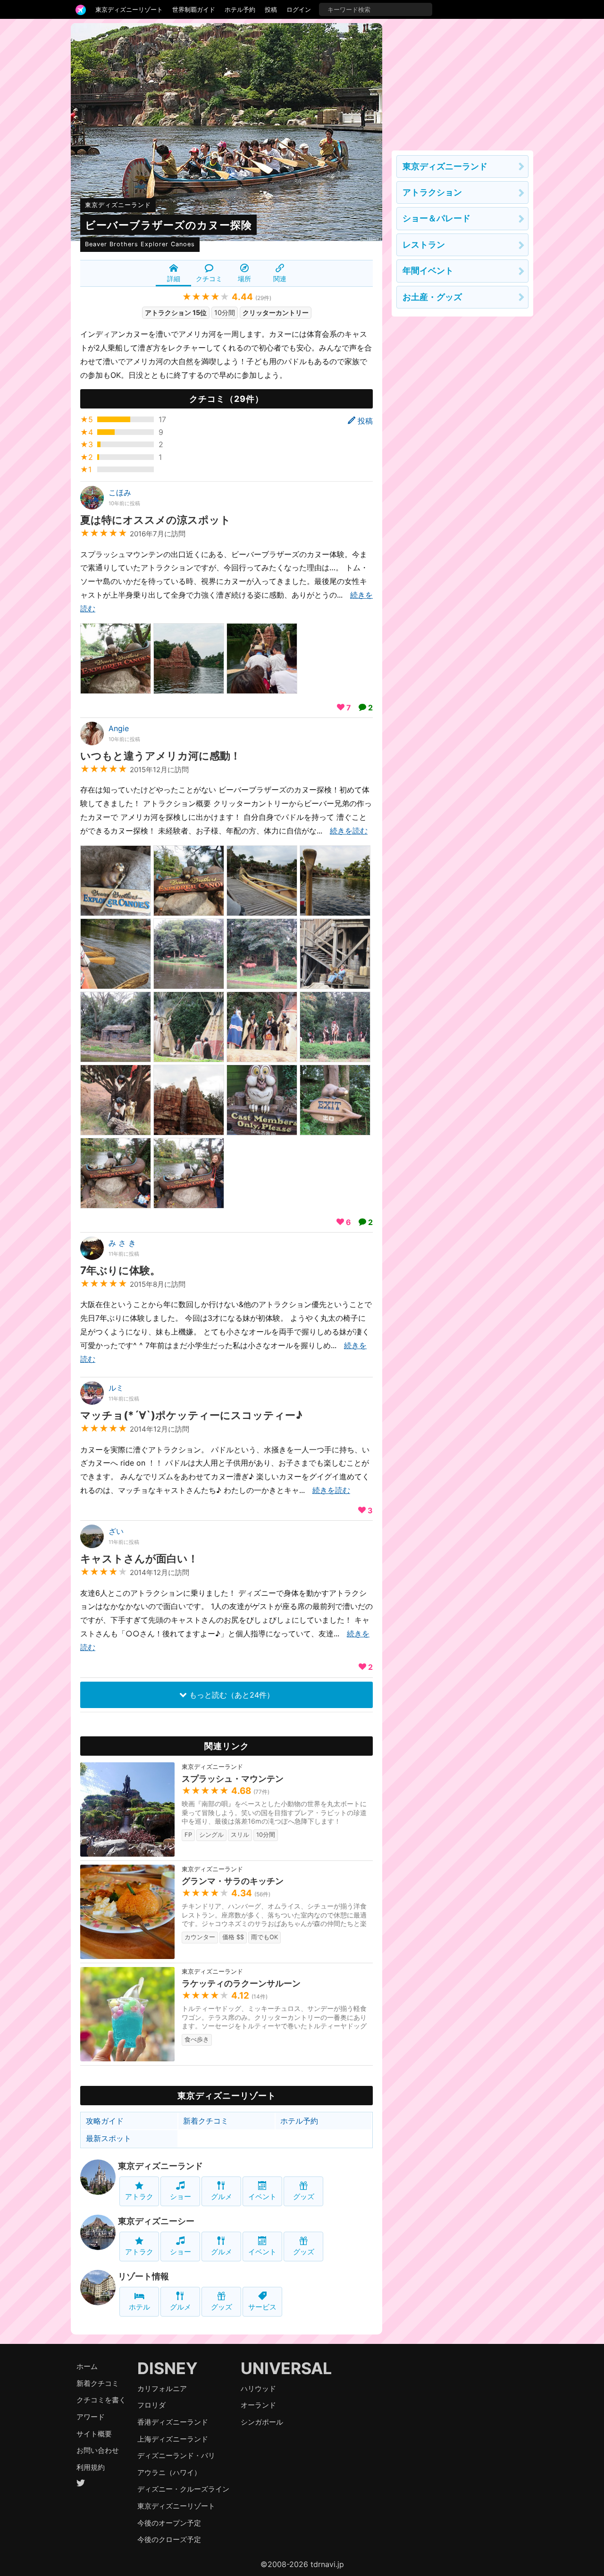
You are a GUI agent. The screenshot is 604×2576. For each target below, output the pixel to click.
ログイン (299, 9)
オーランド (258, 2405)
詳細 (174, 279)
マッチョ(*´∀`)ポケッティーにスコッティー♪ (191, 1415)
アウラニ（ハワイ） (169, 2472)
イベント (262, 2197)
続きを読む (349, 831)
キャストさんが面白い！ (139, 1558)
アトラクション (432, 192)
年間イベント (428, 271)
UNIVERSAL (286, 2368)
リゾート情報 (143, 2276)
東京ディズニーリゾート (129, 9)
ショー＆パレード (436, 218)
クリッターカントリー (276, 313)
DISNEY (168, 2368)
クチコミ (209, 279)
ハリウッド (258, 2388)
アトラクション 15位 (176, 313)
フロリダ (151, 2405)
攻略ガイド (105, 2121)
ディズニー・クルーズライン (183, 2489)
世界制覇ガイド (194, 9)
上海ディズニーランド (173, 2439)
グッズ (304, 2197)
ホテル (139, 2307)
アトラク (139, 2197)
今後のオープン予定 (169, 2523)
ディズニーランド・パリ (176, 2455)
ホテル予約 (240, 9)
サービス (262, 2307)
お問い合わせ (98, 2450)
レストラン (424, 245)
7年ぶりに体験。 (120, 1270)
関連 (280, 279)
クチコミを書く (101, 2400)
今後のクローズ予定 (169, 2539)
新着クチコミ (206, 2121)
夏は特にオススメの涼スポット (155, 520)
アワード (91, 2417)
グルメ (222, 2197)
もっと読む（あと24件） (231, 1695)
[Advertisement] (462, 82)
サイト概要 (94, 2434)
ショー (180, 2197)
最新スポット (109, 2138)
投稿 (271, 9)
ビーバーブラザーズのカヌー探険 (168, 225)
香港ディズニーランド (173, 2422)
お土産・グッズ (432, 297)
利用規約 (91, 2467)
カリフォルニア (162, 2388)
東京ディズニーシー (156, 2221)
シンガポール (262, 2422)
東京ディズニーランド (118, 205)
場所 (244, 279)
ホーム (87, 2366)
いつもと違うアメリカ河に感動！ (160, 755)
